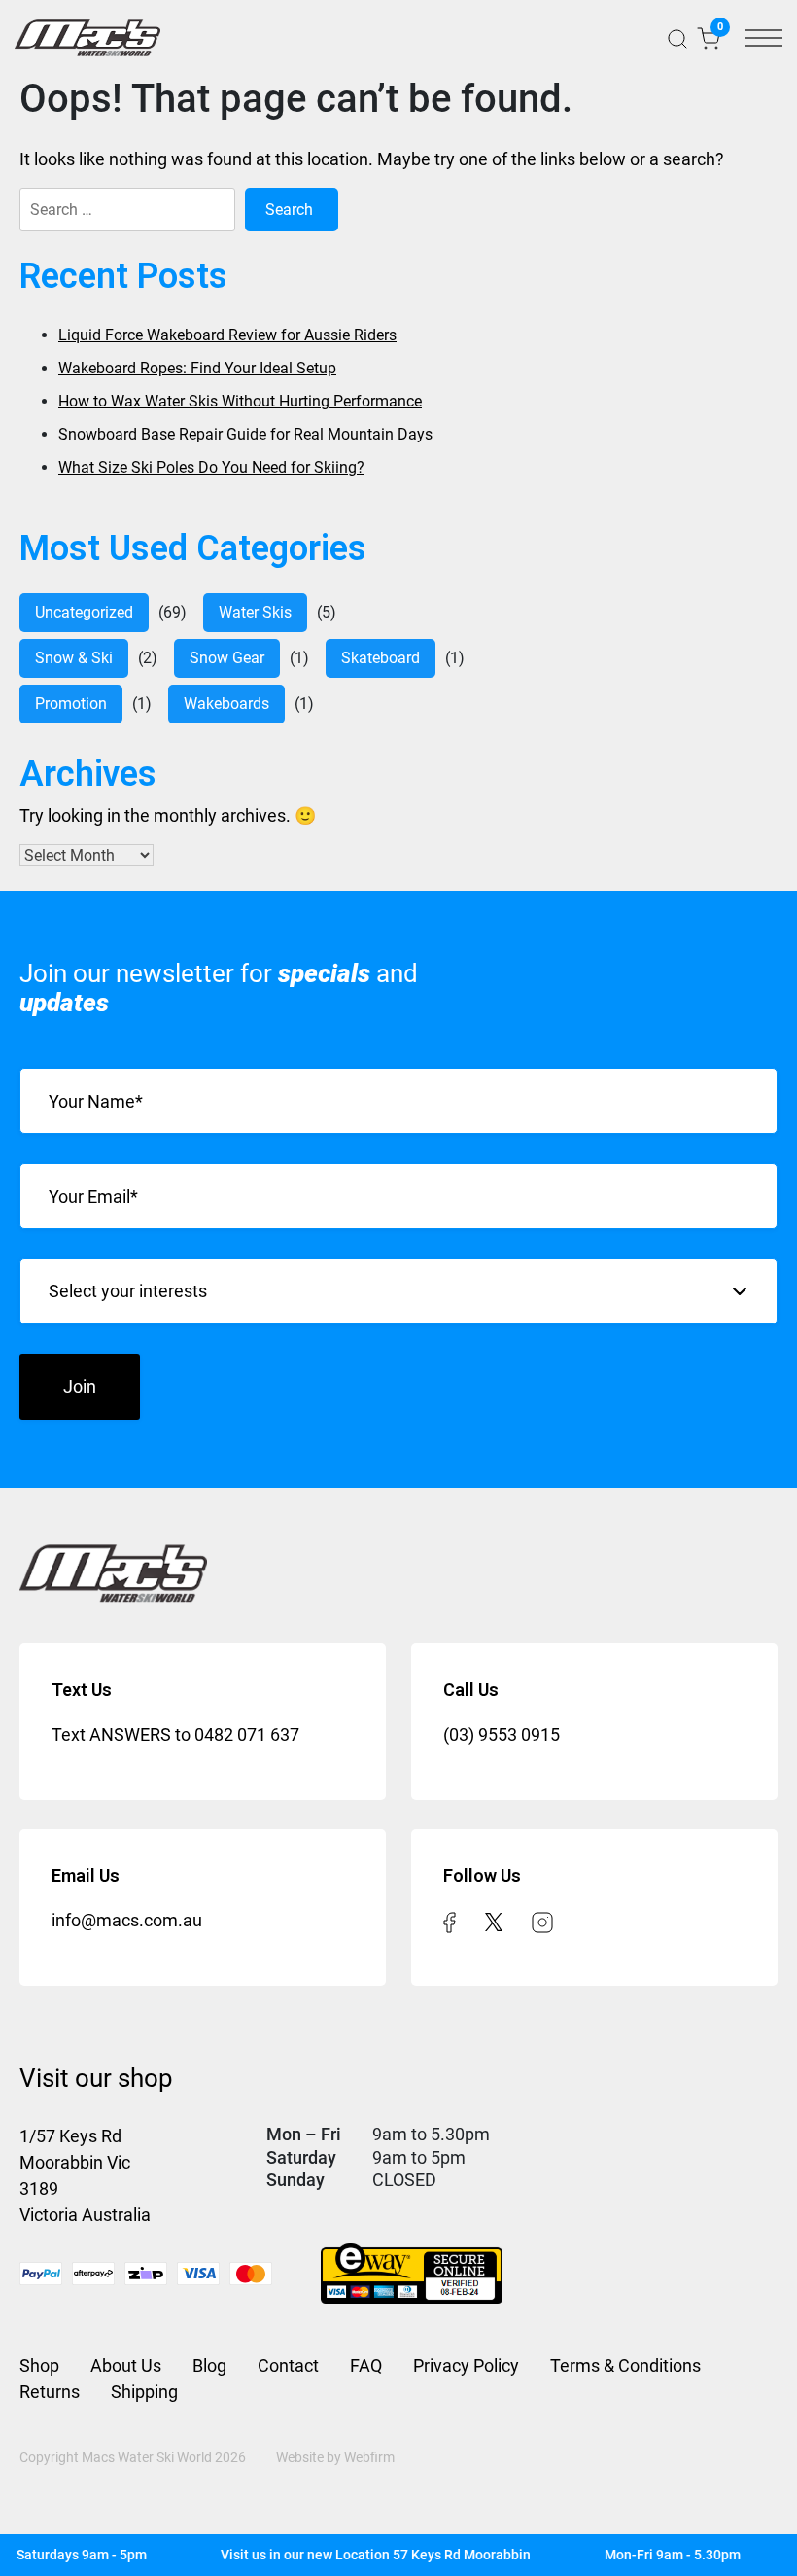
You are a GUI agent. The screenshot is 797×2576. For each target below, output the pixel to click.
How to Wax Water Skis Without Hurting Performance (240, 401)
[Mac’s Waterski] (87, 38)
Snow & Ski (74, 658)
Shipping (144, 2392)
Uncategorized (84, 612)
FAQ (366, 2365)
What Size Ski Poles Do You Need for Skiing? (211, 467)
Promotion (71, 704)
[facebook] (450, 1920)
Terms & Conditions (625, 2365)
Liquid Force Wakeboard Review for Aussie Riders (227, 335)
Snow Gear (227, 658)
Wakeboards (226, 704)
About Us (126, 2365)
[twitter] (494, 1920)
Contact (288, 2365)
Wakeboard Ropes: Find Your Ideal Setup (197, 368)
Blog (209, 2365)
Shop (39, 2365)
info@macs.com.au (127, 1920)
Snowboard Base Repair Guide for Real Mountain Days (245, 434)
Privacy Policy (466, 2365)
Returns (50, 2392)
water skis (255, 612)
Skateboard (381, 658)
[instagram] (542, 1920)
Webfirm (369, 2457)
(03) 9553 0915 (502, 1734)
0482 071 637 (247, 1734)
